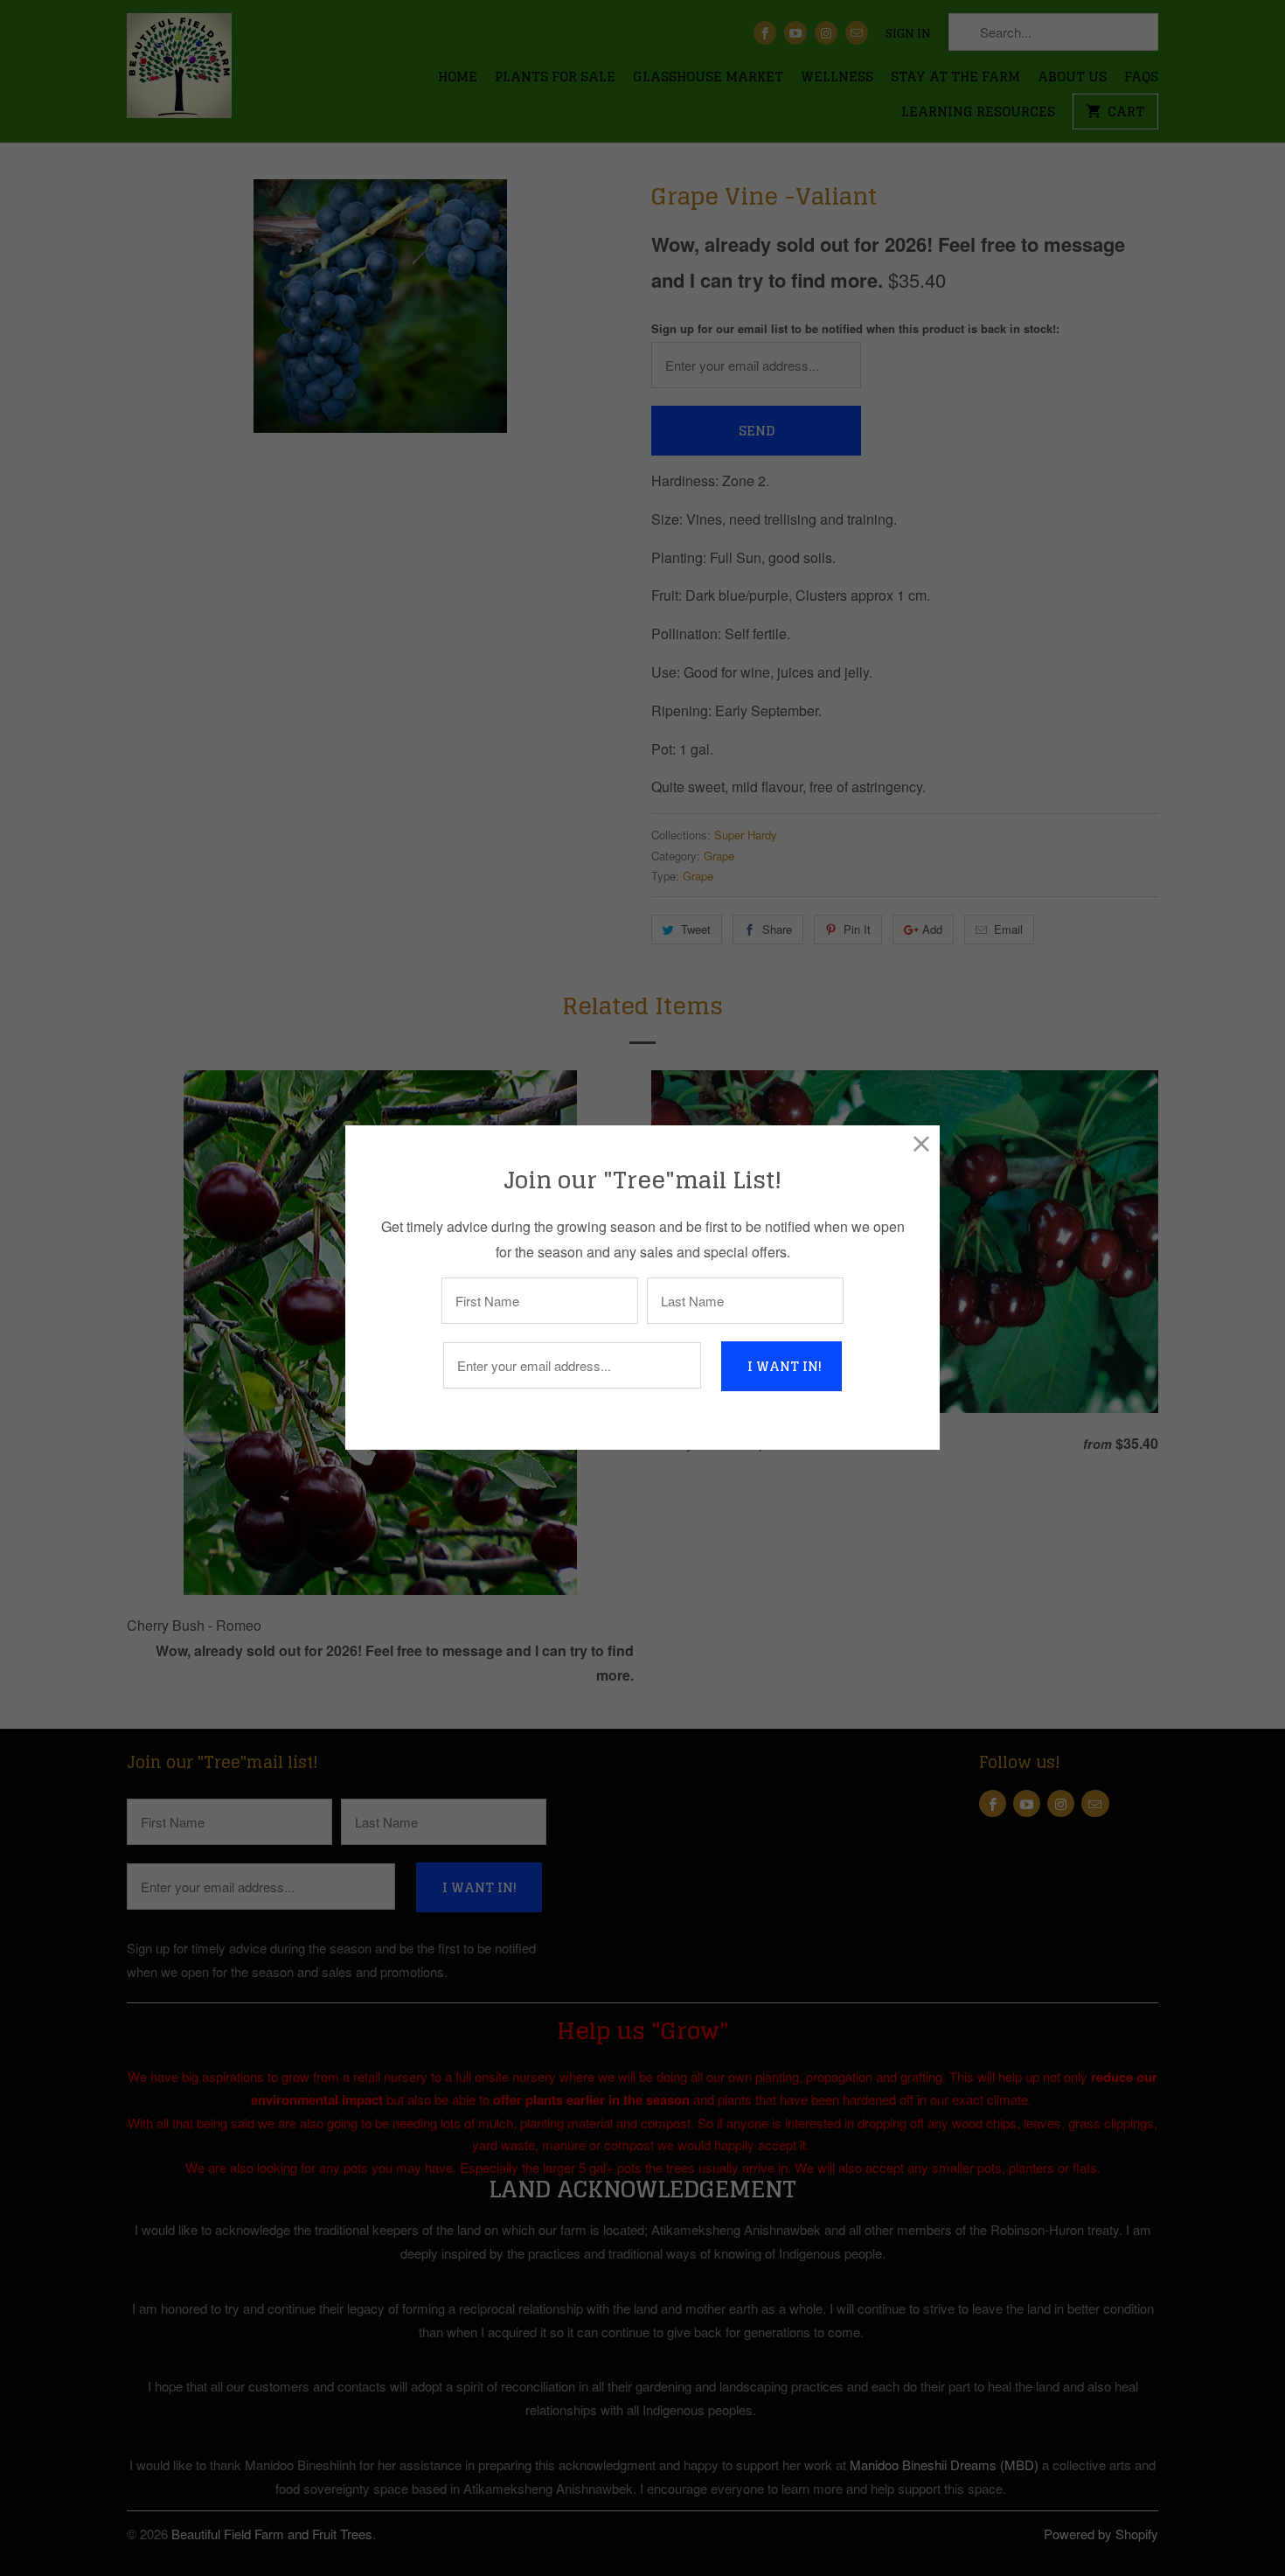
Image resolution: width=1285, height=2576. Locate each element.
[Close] (922, 1143)
